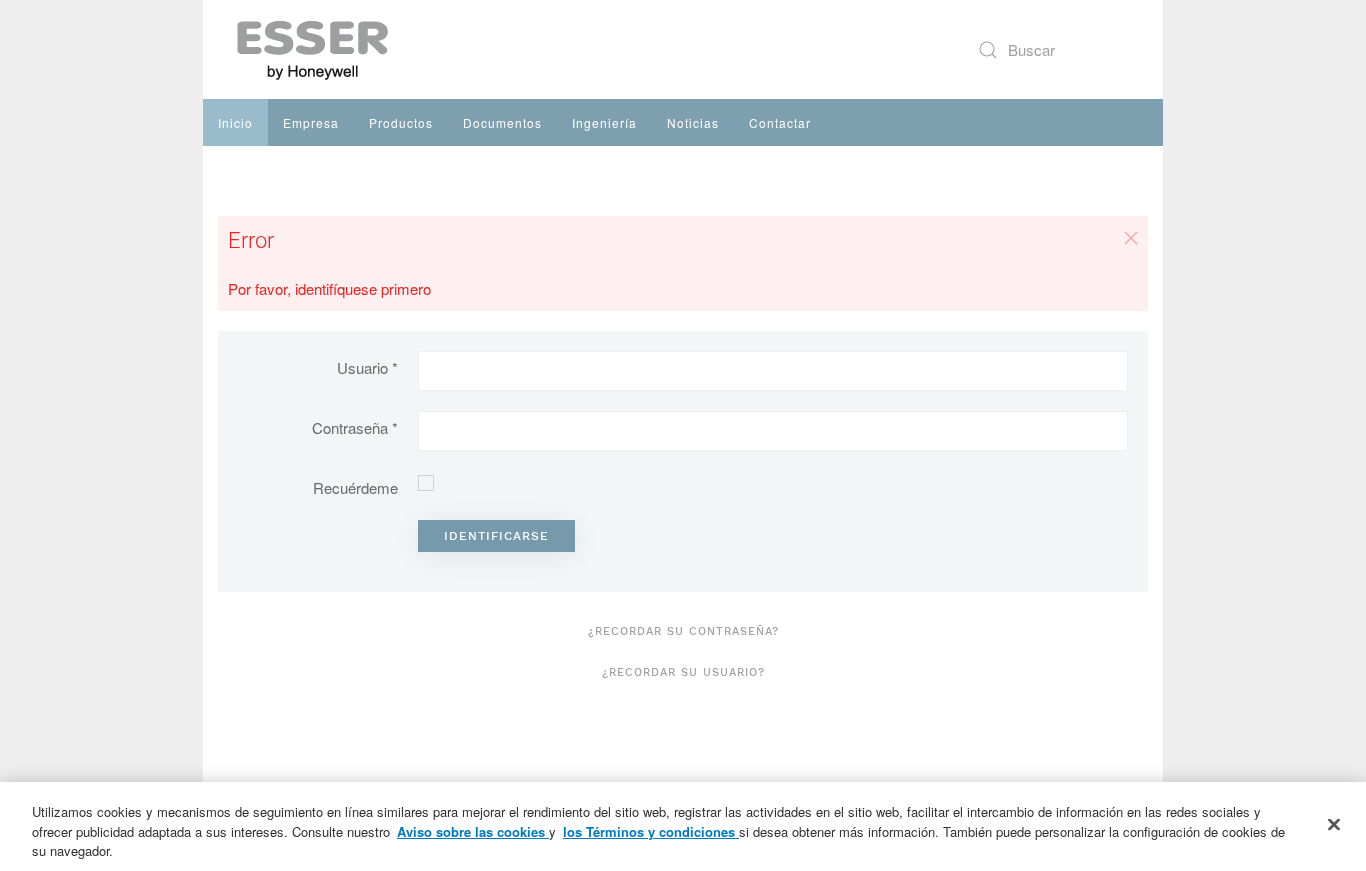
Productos (401, 122)
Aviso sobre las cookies (473, 831)
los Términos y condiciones (651, 831)
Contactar (780, 122)
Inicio (235, 122)
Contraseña (355, 427)
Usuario (367, 367)
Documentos (502, 122)
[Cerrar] (1334, 824)
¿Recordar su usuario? (683, 672)
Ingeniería (604, 122)
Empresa (311, 122)
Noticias (693, 122)
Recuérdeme (355, 487)
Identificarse (496, 536)
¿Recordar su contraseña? (683, 631)
